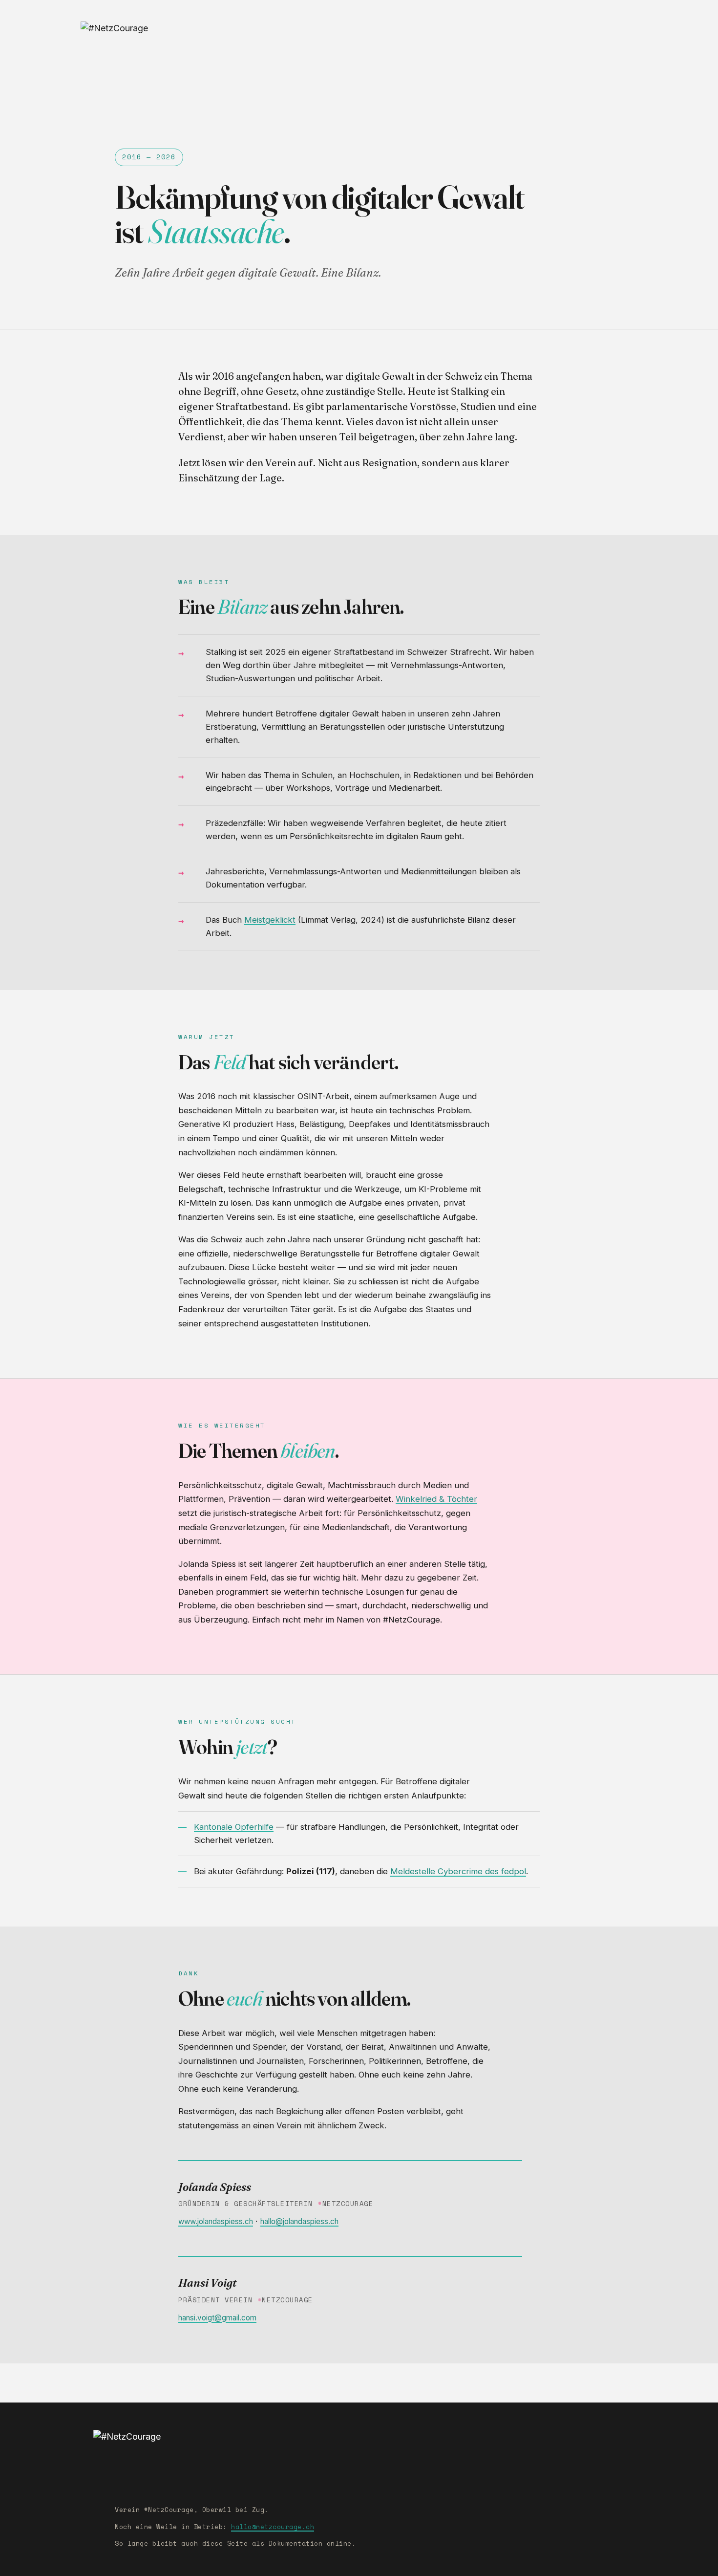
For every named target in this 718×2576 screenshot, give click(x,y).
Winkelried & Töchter (436, 1499)
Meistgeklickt (270, 920)
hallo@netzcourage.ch (273, 2527)
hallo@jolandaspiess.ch (299, 2221)
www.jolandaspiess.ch (216, 2221)
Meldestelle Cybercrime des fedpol (458, 1871)
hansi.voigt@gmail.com (217, 2318)
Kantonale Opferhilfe (234, 1827)
